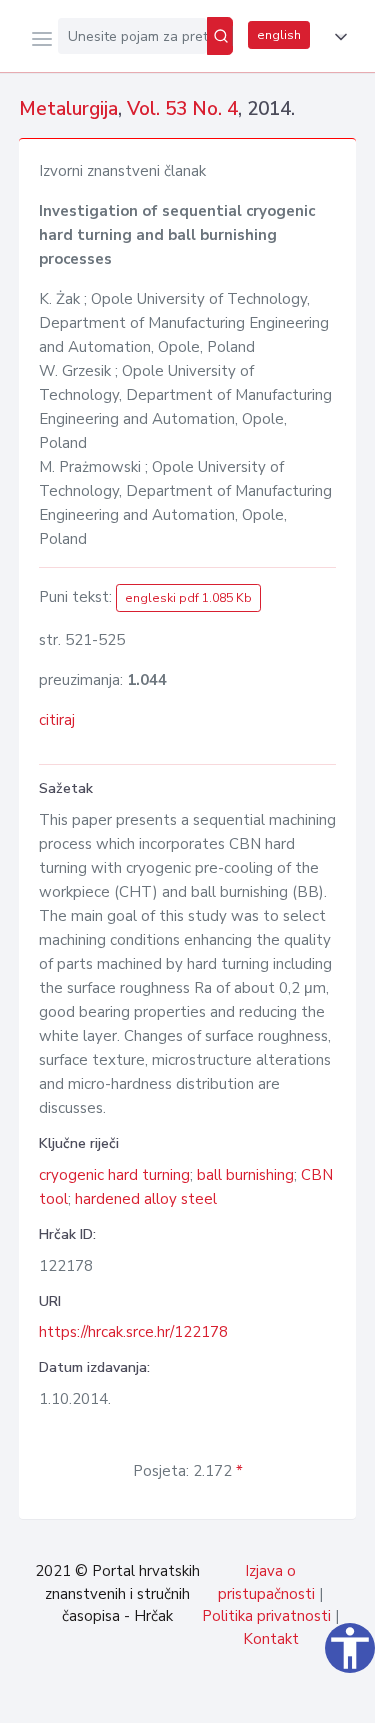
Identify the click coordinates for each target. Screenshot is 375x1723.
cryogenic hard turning (114, 1175)
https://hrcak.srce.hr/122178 (133, 1332)
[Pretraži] (220, 36)
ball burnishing (245, 1175)
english (279, 35)
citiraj (57, 720)
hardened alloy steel (146, 1199)
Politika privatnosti (266, 1616)
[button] (337, 37)
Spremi (211, 1697)
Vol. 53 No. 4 (182, 109)
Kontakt (271, 1639)
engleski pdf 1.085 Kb (188, 598)
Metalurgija (68, 109)
